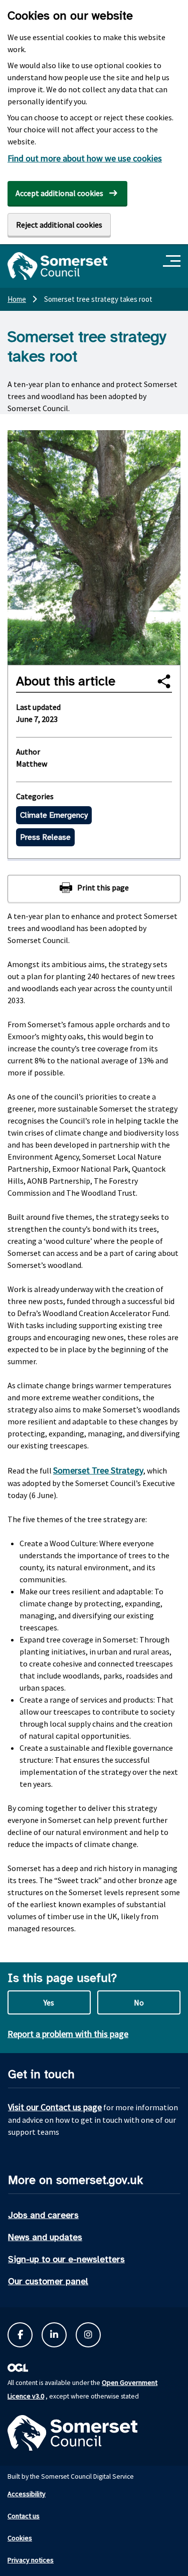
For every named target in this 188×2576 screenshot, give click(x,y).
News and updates (45, 2237)
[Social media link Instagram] (88, 2335)
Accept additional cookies (59, 193)
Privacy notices (31, 2560)
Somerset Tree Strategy (98, 1470)
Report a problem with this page (68, 2034)
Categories (35, 796)
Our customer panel (48, 2281)
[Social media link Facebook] (20, 2335)
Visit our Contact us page (55, 2107)
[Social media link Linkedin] (54, 2335)
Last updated (38, 707)
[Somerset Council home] (57, 266)
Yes (49, 2002)
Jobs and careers (43, 2215)
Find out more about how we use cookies (85, 158)
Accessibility (27, 2494)
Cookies (20, 2538)
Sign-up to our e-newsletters (66, 2259)
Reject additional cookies (59, 225)
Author (28, 752)
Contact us (24, 2516)
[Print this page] (94, 888)
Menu (173, 261)
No (139, 2002)
